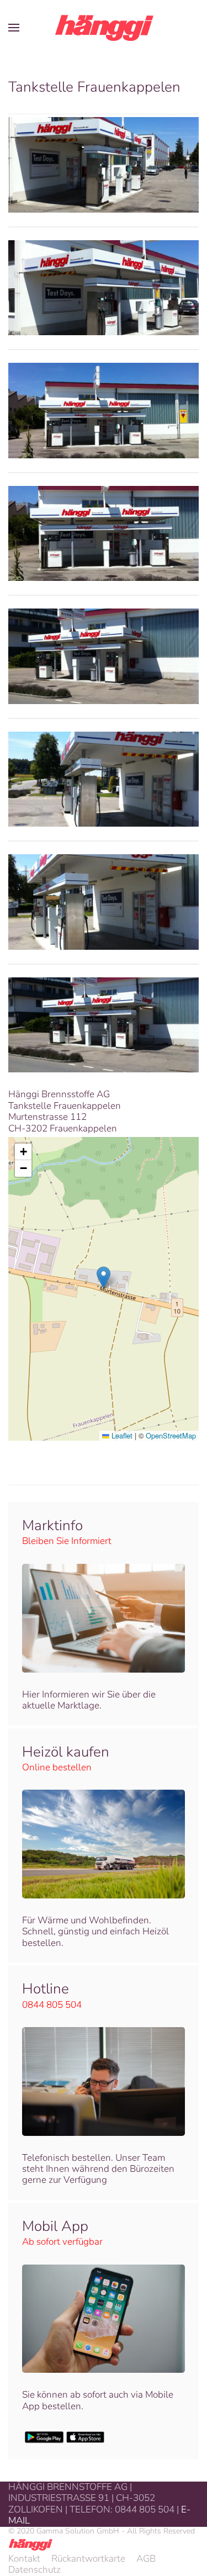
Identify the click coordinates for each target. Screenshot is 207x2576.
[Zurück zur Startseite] (104, 28)
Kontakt (24, 2559)
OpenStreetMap (171, 1435)
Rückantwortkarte (88, 2559)
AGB (146, 2559)
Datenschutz (34, 2570)
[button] (14, 28)
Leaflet (121, 1435)
